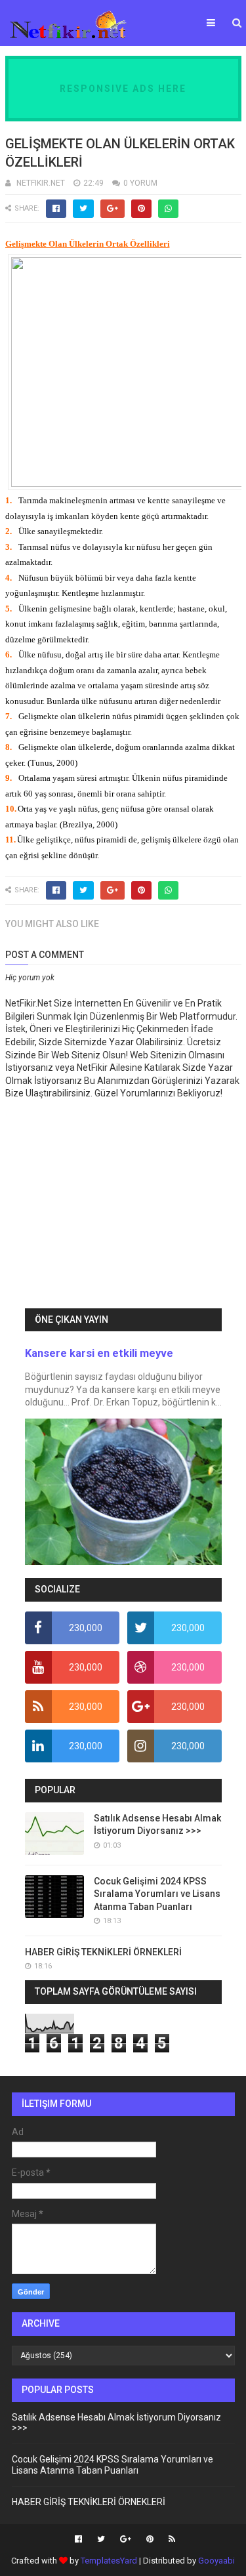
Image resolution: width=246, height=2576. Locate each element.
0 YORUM (140, 183)
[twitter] (101, 2539)
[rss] (170, 2539)
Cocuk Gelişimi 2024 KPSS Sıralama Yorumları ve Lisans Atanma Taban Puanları (157, 1894)
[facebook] (78, 2539)
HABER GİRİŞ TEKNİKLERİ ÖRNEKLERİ (103, 1952)
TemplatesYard (109, 2561)
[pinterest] (150, 2539)
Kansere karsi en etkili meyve (99, 1353)
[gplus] (126, 2539)
